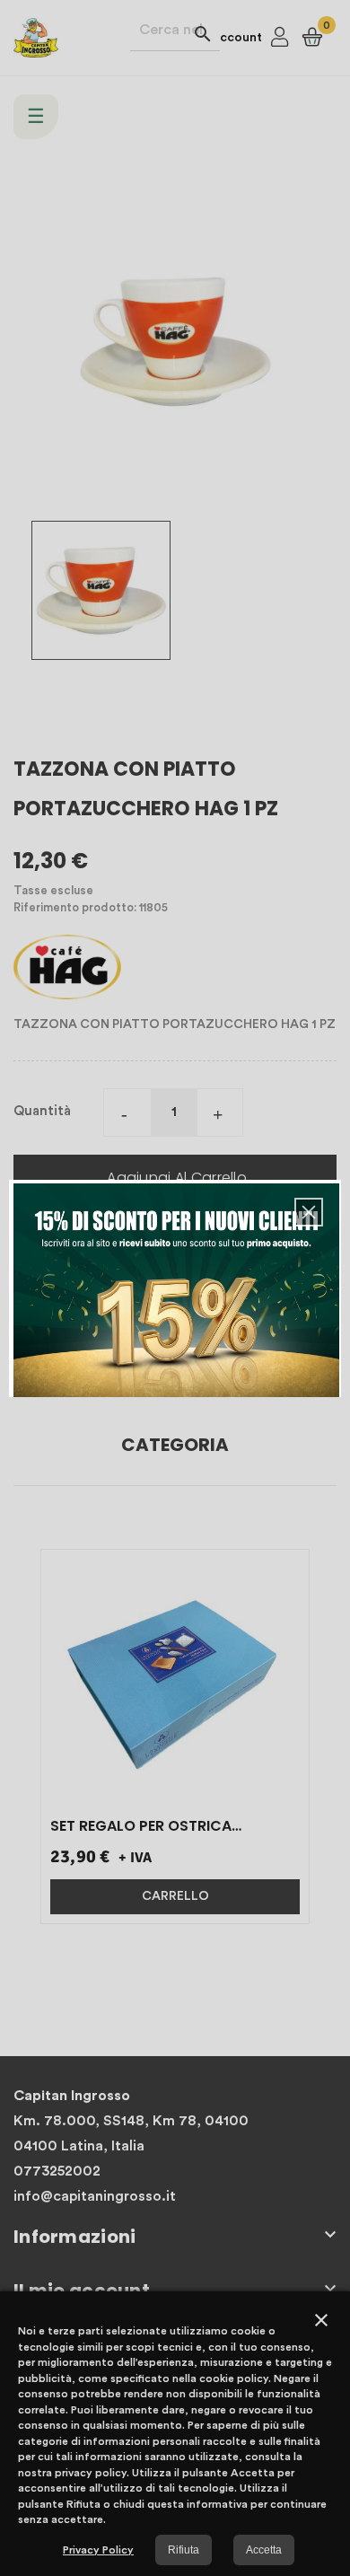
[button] (309, 1212)
